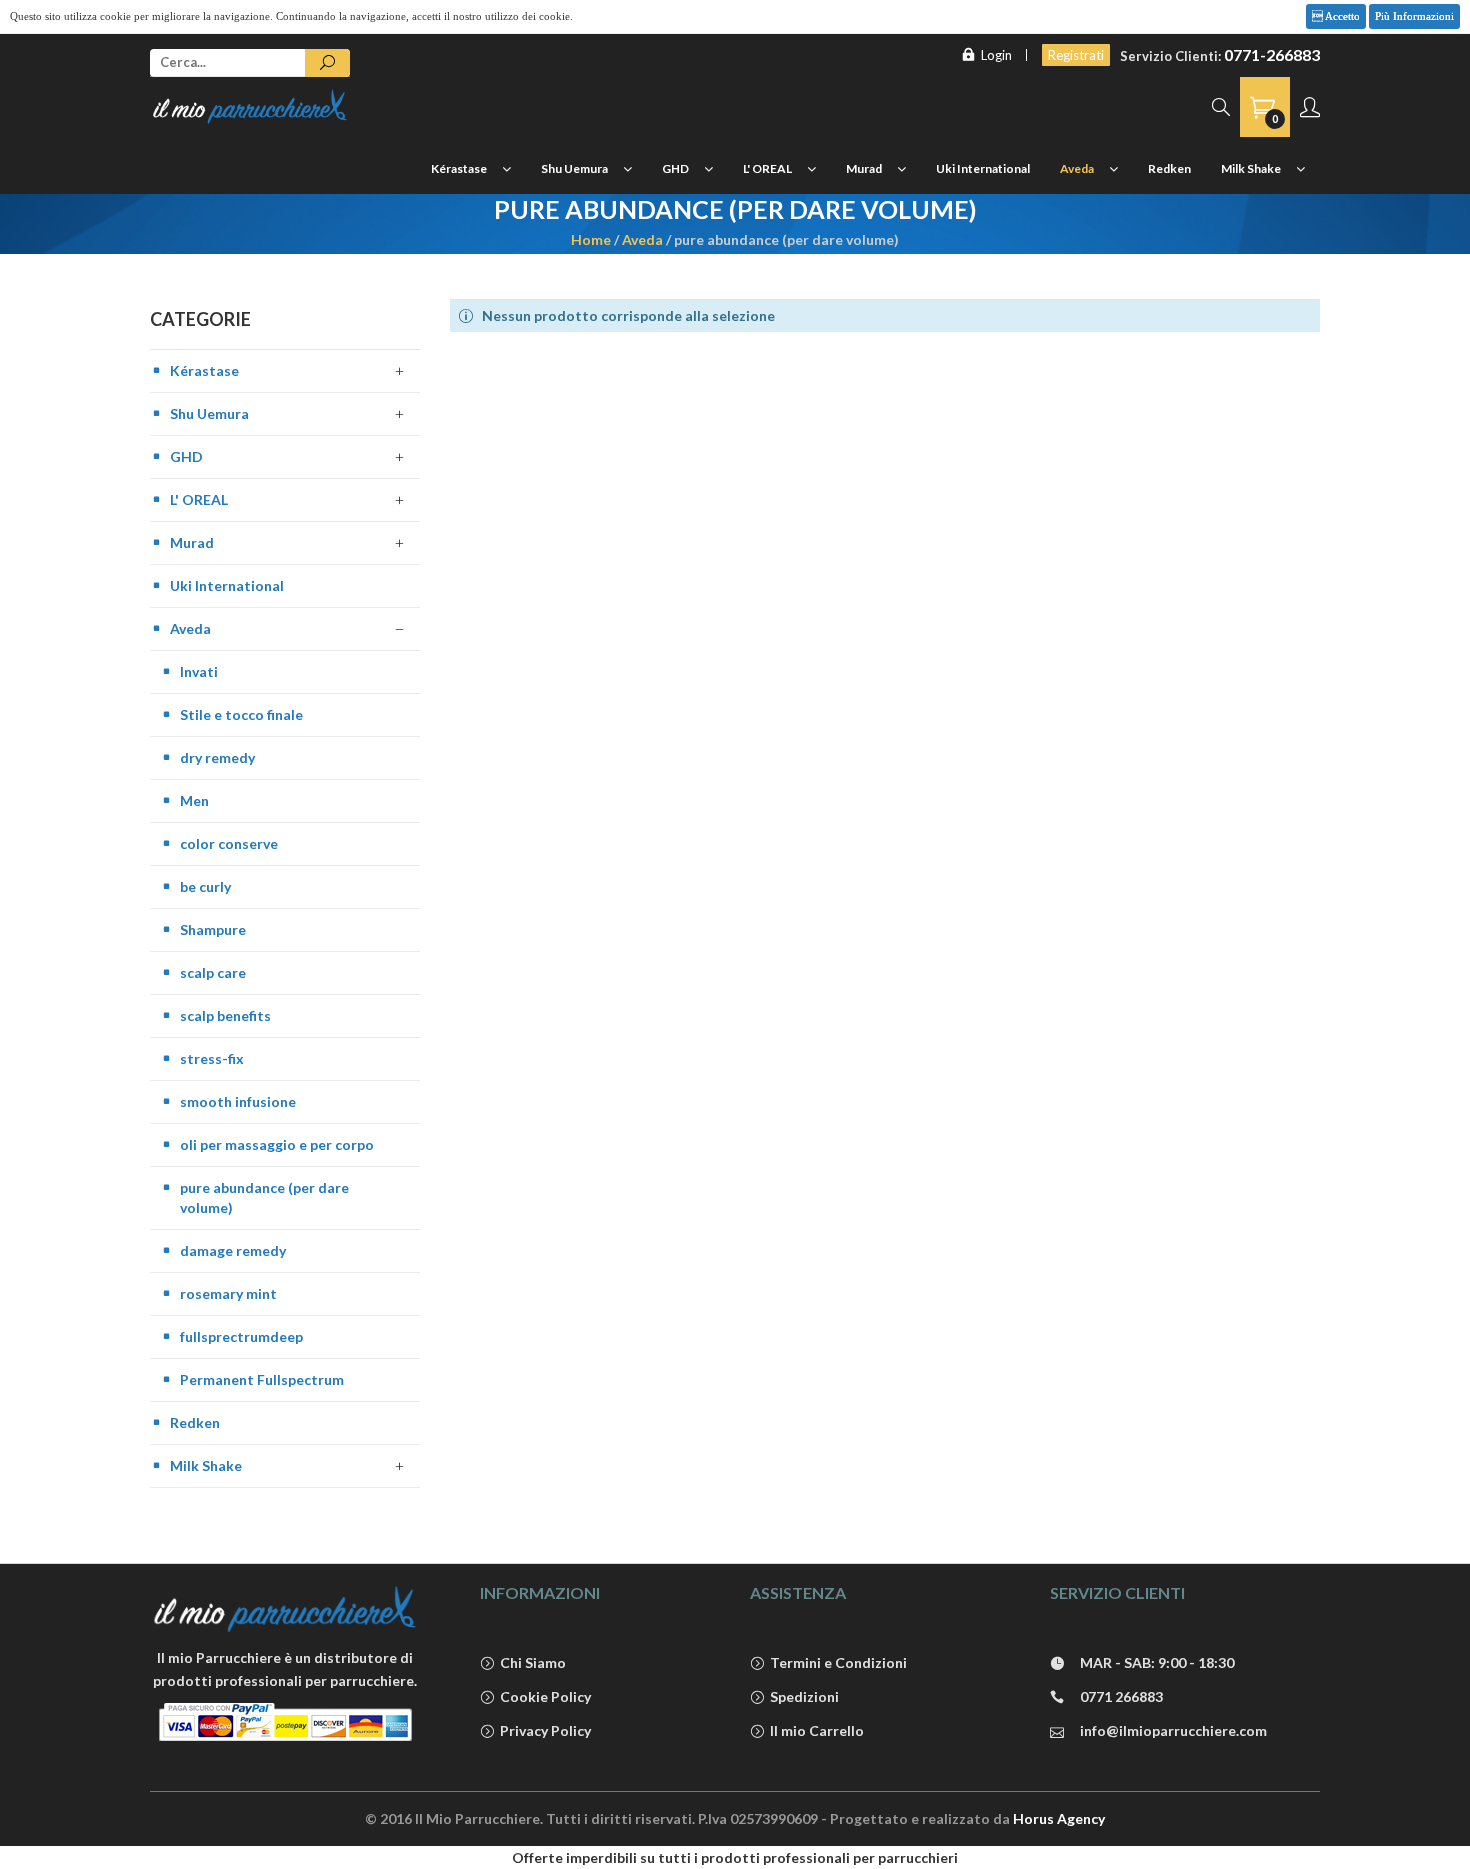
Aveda (642, 239)
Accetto (1341, 16)
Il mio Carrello (817, 1730)
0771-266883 (1272, 54)
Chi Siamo (533, 1662)
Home (591, 239)
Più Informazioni (1414, 16)
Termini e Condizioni (838, 1662)
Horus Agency (1059, 1818)
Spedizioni (804, 1696)
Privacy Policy (545, 1730)
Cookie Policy (545, 1696)
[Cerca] (327, 63)
